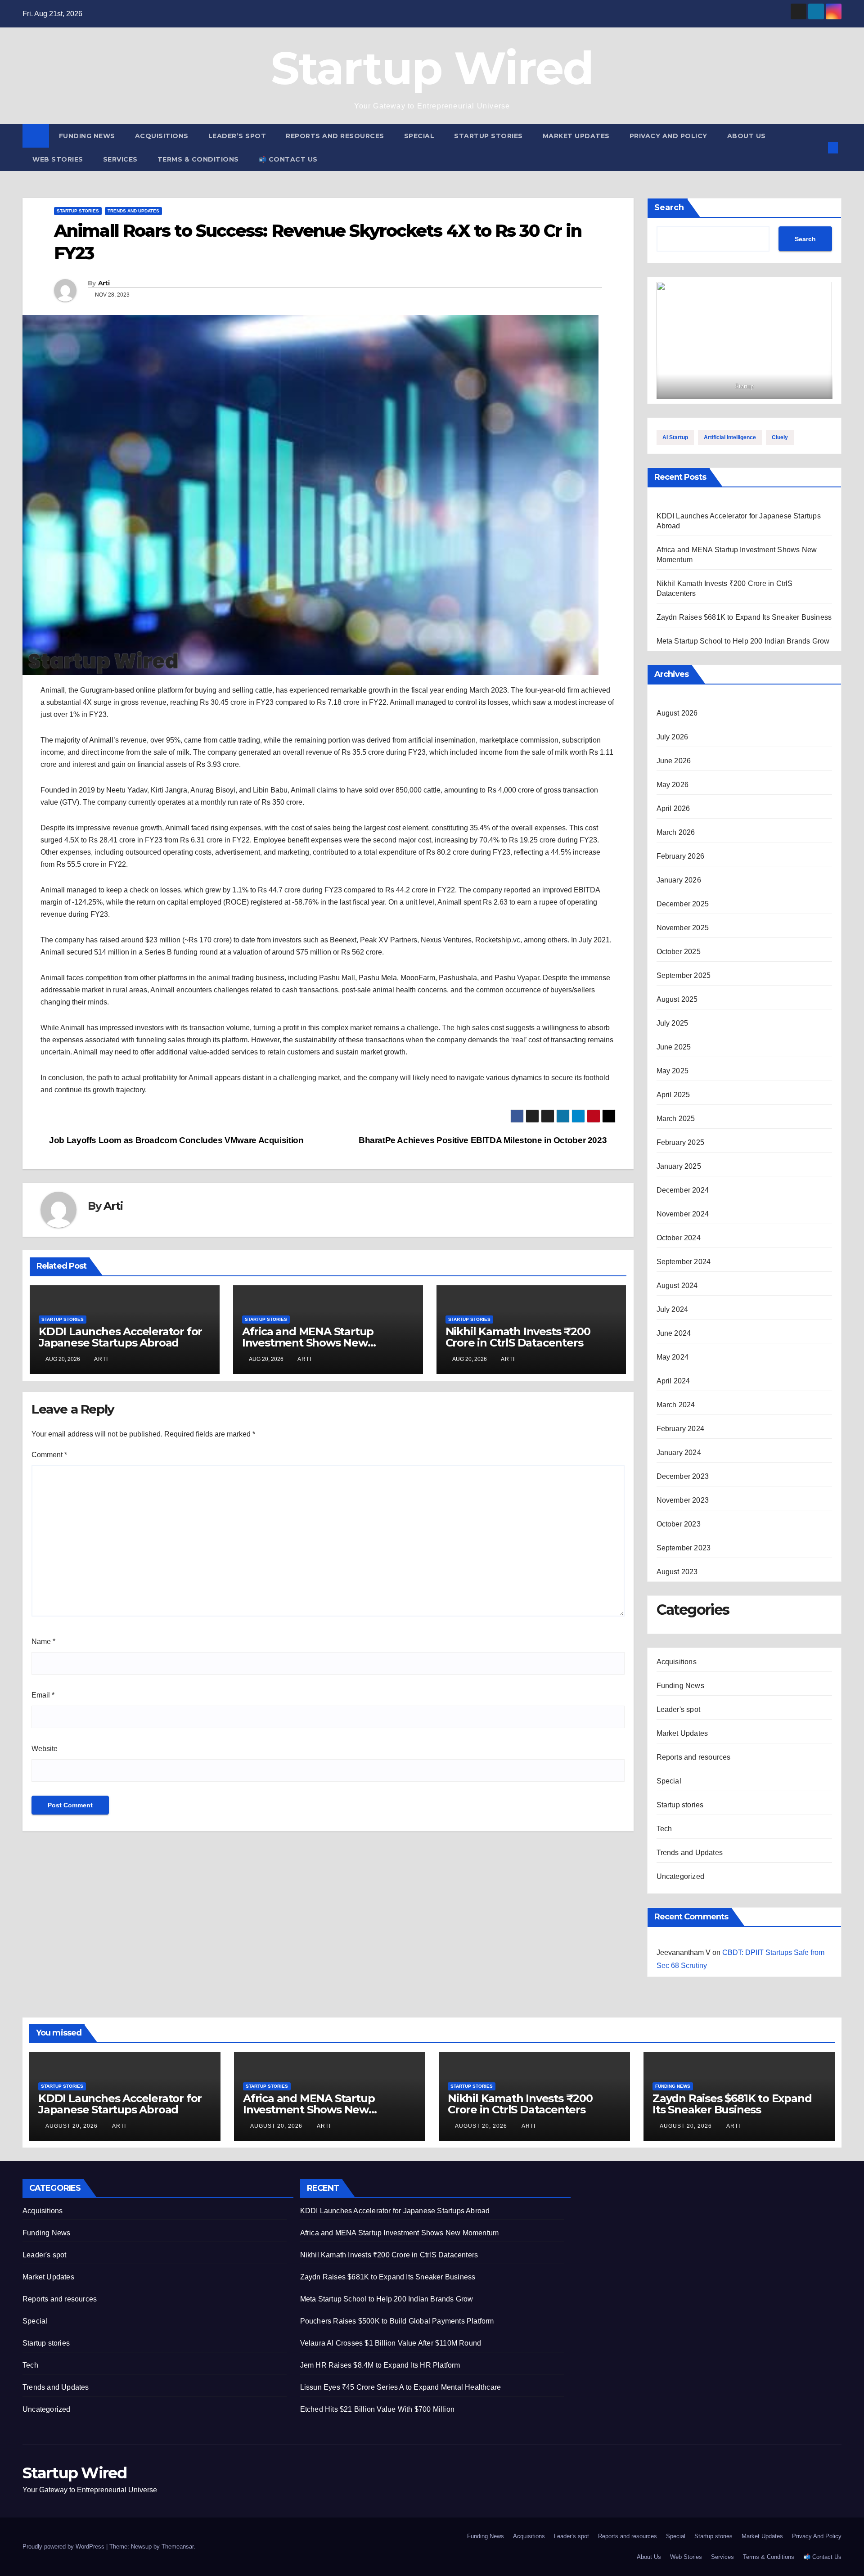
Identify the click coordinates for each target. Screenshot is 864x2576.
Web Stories (58, 159)
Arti (104, 283)
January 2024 (679, 1452)
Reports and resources (335, 136)
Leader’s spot (237, 136)
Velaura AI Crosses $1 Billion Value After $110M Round (391, 2343)
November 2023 (683, 1500)
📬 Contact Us (288, 159)
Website (45, 1749)
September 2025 (684, 975)
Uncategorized (681, 1876)
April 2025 (673, 1095)
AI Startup (675, 437)
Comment (49, 1455)
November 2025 (683, 928)
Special (419, 136)
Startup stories (488, 136)
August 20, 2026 (72, 2126)
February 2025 (681, 1142)
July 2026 (673, 737)
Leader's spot (679, 1709)
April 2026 (673, 808)
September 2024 (684, 1262)
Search (669, 207)
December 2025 (683, 904)
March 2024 (676, 1405)
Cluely (780, 437)
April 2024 (673, 1381)
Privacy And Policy (668, 136)
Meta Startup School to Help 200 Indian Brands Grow (743, 641)
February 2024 (681, 1429)
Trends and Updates (133, 211)
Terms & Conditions (198, 159)
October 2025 (679, 952)
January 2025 (679, 1166)
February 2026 (681, 856)
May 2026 (673, 785)
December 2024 (683, 1190)
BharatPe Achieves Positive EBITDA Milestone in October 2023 (484, 1140)
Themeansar (178, 2547)
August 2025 (677, 999)
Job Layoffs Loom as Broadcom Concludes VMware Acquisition (175, 1140)
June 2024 (674, 1333)
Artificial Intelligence (730, 437)
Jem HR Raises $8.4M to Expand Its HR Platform (380, 2365)
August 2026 (677, 713)
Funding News (87, 136)
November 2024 (683, 1214)
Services (120, 159)
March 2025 (676, 1119)
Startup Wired (432, 68)
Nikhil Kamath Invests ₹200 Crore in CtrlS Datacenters (518, 1337)
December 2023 (683, 1476)
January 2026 (679, 880)
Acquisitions (162, 136)
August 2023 (677, 1572)
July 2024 (673, 1309)
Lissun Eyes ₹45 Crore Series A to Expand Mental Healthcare (401, 2387)
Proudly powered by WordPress (64, 2547)
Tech (664, 1829)
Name (43, 1642)
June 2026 (674, 761)
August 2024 (677, 1286)
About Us (747, 136)
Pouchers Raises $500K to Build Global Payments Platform (397, 2321)
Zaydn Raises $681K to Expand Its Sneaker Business (744, 617)
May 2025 (673, 1071)
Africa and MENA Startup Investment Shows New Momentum (308, 1343)
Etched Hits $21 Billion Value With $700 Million (377, 2409)
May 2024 (673, 1357)
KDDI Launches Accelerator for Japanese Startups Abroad (120, 1337)
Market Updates (576, 136)
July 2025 (673, 1023)
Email (43, 1695)
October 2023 (679, 1524)
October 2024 (679, 1238)
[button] (818, 147)
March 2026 (676, 832)
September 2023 (684, 1548)
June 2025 (674, 1047)
